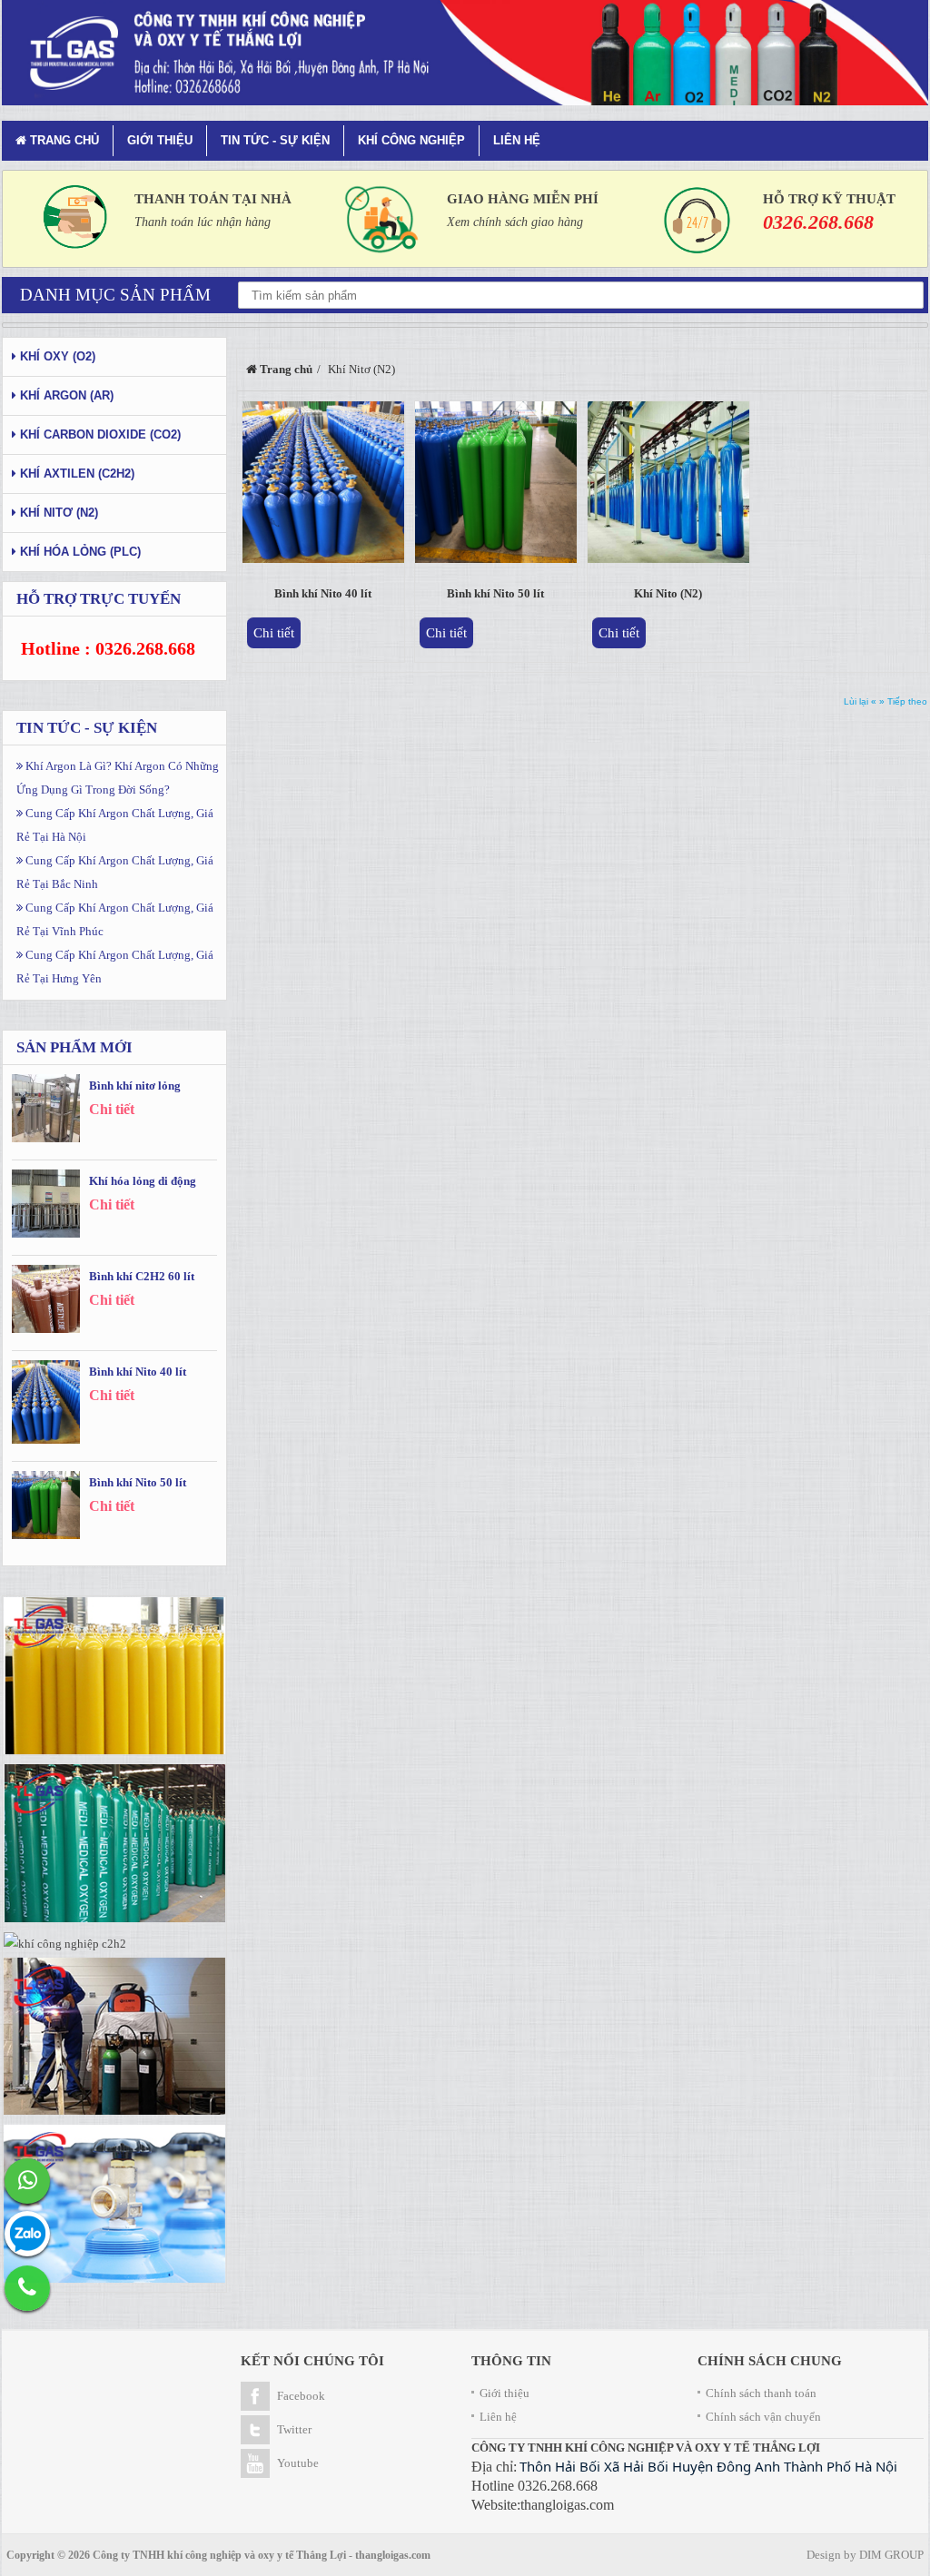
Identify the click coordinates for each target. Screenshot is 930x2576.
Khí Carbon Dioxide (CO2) (99, 434)
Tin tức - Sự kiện (275, 140)
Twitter (294, 2429)
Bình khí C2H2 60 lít (142, 1276)
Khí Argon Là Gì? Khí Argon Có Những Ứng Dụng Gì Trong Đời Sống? (118, 778)
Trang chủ (63, 140)
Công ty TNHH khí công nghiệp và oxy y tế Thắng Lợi (219, 2555)
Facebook (301, 2396)
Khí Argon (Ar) (65, 395)
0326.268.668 (818, 222)
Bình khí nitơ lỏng (135, 1086)
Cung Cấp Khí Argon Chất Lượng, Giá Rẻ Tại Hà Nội (115, 825)
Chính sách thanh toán (761, 2393)
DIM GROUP (891, 2555)
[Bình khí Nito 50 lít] (496, 486)
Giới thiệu (160, 140)
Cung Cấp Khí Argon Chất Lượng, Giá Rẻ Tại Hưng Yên (115, 967)
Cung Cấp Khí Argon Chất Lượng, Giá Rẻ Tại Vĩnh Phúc (115, 919)
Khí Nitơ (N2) (57, 513)
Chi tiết (274, 633)
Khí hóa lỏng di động (143, 1181)
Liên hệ (517, 140)
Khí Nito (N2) (668, 593)
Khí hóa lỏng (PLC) (79, 552)
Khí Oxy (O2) (56, 356)
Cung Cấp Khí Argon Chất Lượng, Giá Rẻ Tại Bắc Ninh (115, 872)
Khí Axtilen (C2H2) (75, 474)
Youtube (298, 2463)
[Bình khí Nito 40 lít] (323, 486)
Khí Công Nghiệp (411, 140)
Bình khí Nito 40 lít (323, 593)
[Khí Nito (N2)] (668, 486)
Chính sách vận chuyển (763, 2417)
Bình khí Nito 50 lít (495, 593)
